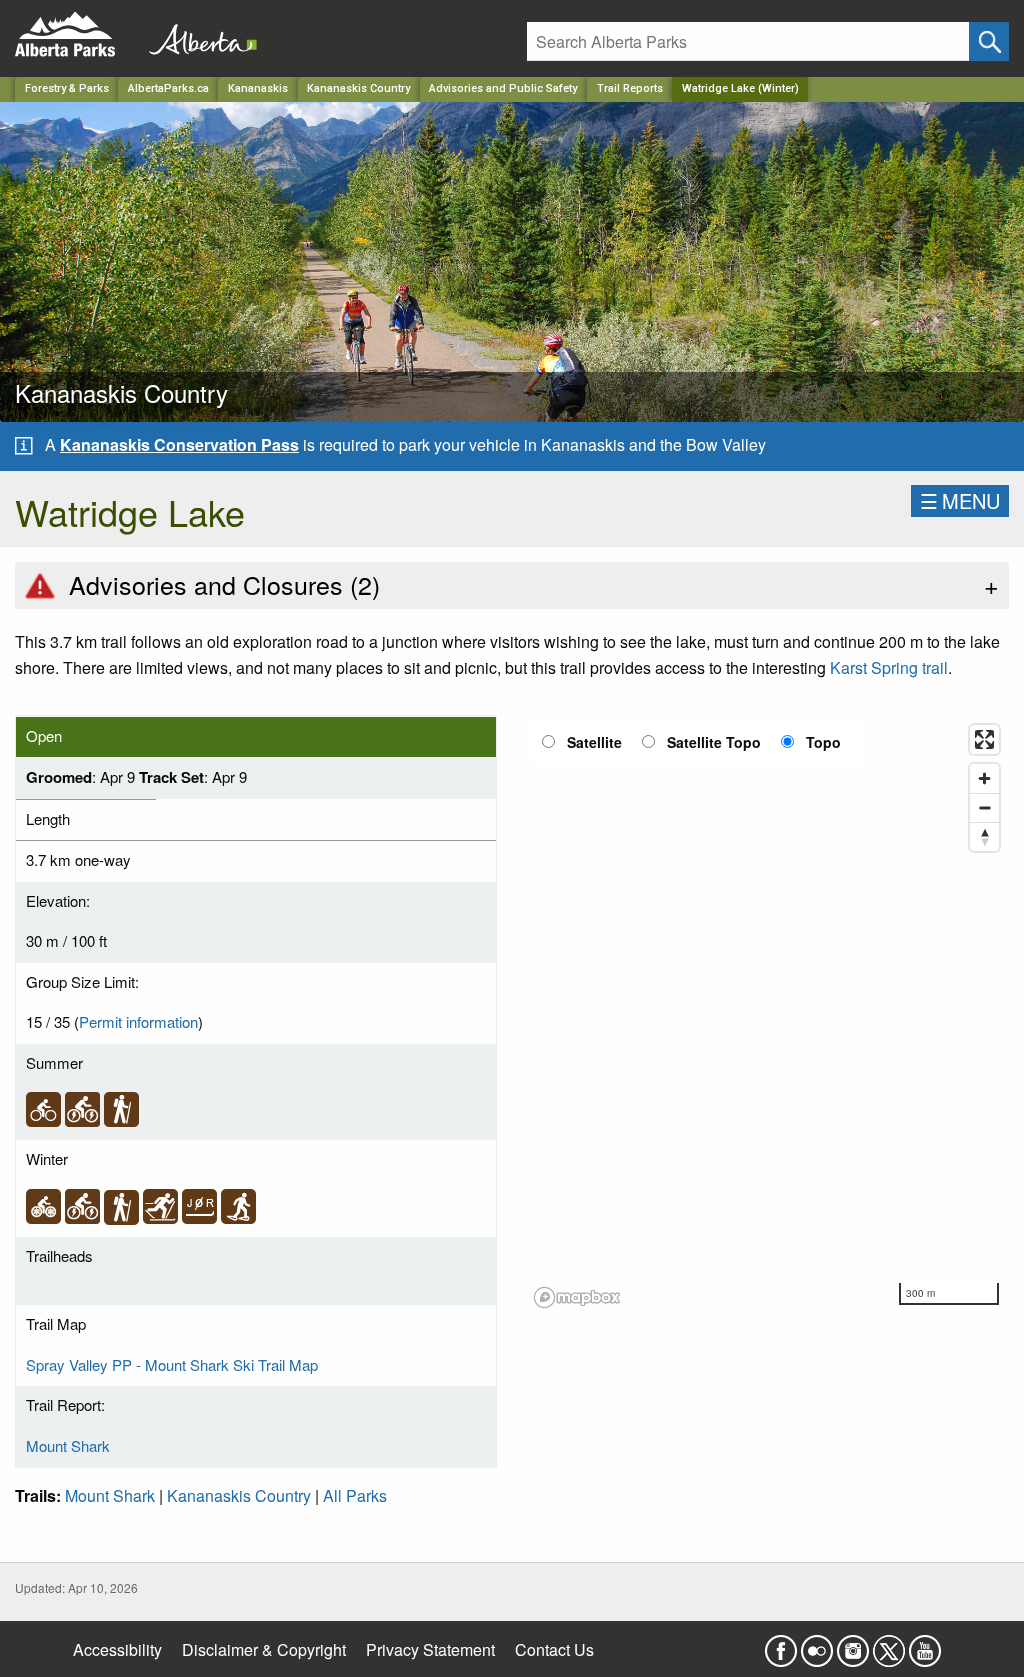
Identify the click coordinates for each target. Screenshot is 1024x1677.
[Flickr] (817, 1644)
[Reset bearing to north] (984, 836)
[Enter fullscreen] (984, 739)
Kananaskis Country (358, 88)
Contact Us (554, 1649)
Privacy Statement (430, 1649)
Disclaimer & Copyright (264, 1649)
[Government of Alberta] (197, 34)
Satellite (594, 742)
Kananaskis (258, 88)
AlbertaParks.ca (168, 88)
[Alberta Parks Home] (77, 34)
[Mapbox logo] (577, 1297)
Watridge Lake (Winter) (740, 88)
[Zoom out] (984, 807)
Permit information (138, 1021)
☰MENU (960, 500)
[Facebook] (781, 1644)
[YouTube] (925, 1644)
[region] (768, 1015)
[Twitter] (889, 1644)
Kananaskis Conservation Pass (179, 444)
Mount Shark (68, 1445)
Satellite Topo (714, 742)
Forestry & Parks (67, 88)
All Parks (355, 1495)
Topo (823, 742)
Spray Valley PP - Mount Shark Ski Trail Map (172, 1364)
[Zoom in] (984, 778)
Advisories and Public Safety (503, 88)
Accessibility (117, 1649)
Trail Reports (630, 88)
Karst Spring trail (889, 667)
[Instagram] (853, 1644)
